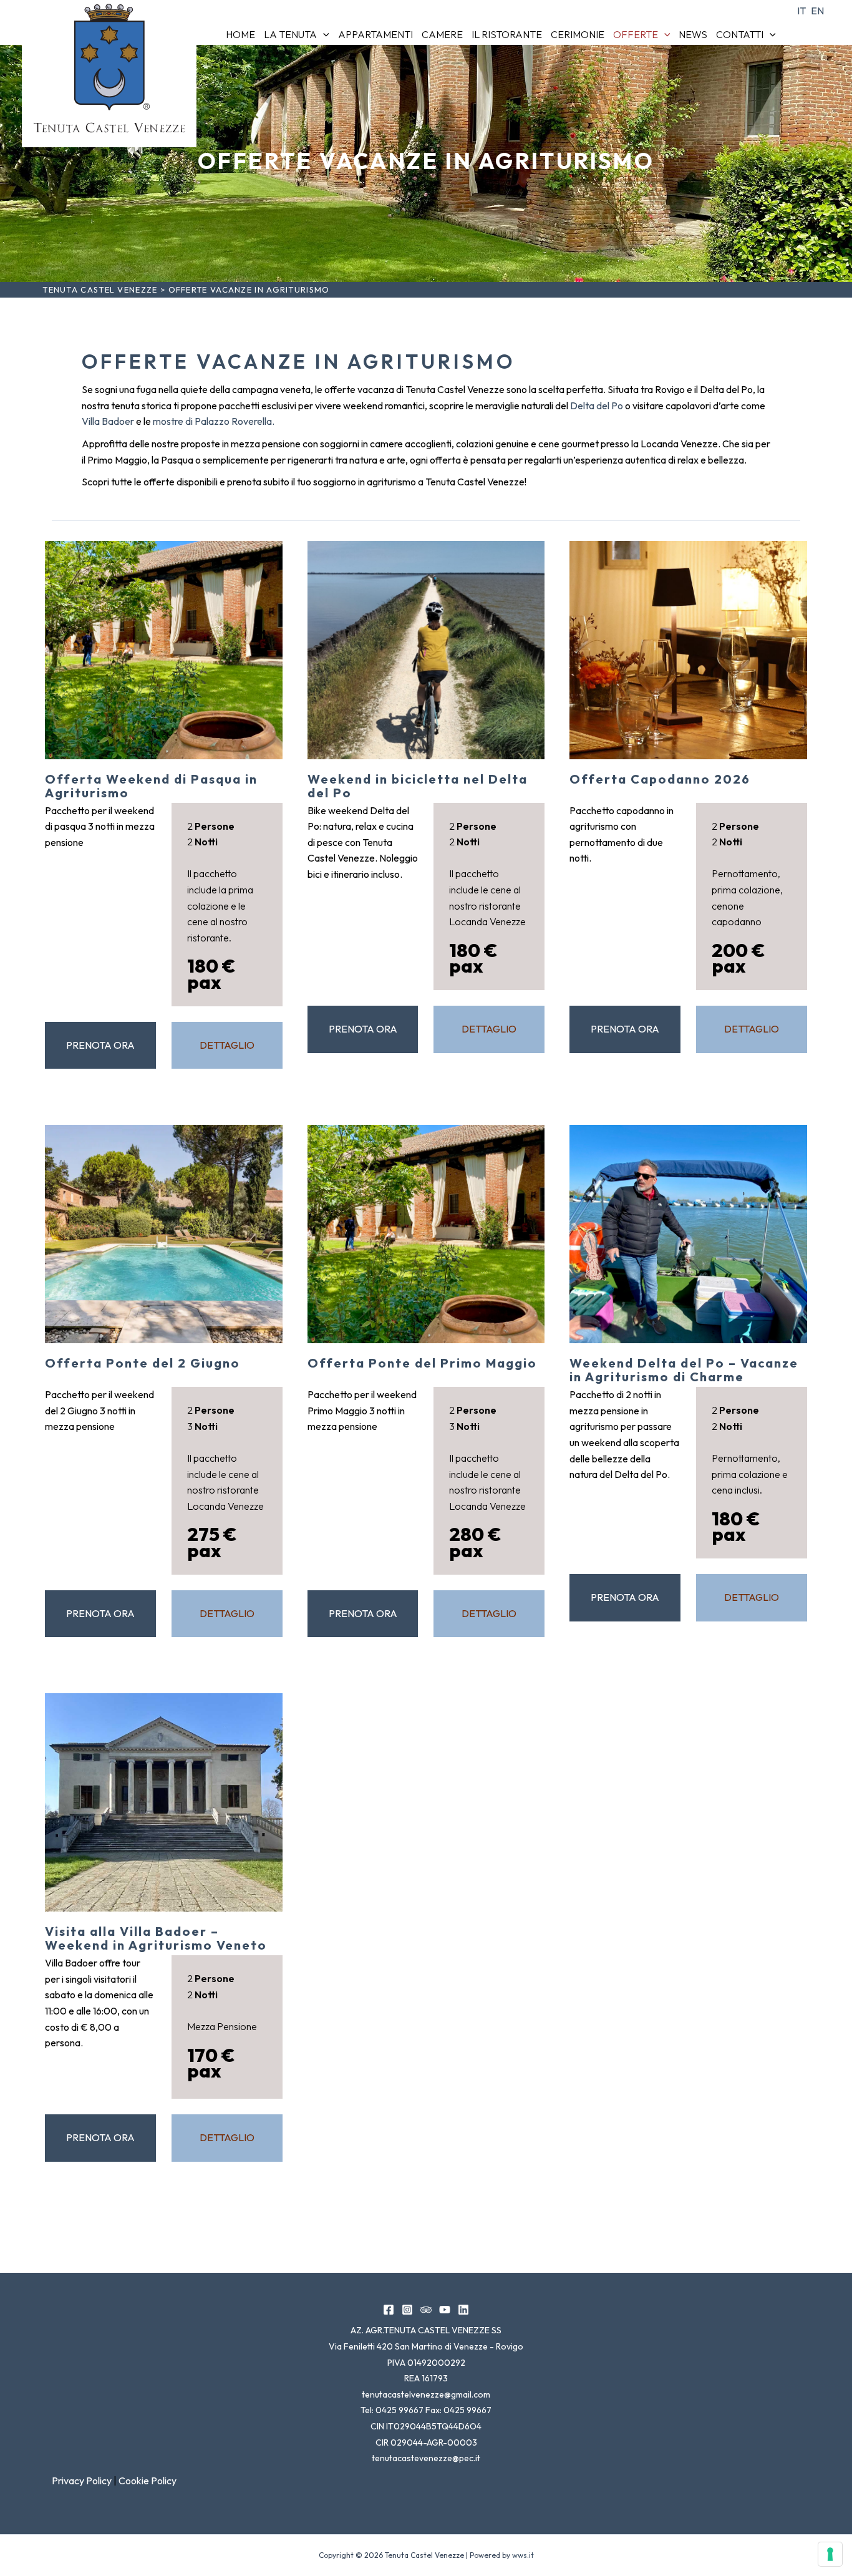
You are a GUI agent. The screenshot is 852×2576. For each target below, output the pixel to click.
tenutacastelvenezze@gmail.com (426, 2394)
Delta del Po (597, 406)
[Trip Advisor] (426, 2310)
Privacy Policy (82, 2481)
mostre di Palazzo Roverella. (214, 421)
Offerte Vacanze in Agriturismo (426, 161)
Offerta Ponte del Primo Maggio (422, 1363)
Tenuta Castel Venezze (100, 289)
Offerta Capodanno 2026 (660, 779)
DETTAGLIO (227, 1045)
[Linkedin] (463, 2310)
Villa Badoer (108, 421)
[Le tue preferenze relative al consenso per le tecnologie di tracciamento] (830, 2554)
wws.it (523, 2555)
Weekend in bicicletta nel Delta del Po (418, 786)
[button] (323, 34)
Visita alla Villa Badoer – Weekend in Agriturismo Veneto (156, 1938)
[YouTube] (445, 2310)
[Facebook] (389, 2310)
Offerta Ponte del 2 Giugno (143, 1363)
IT (801, 11)
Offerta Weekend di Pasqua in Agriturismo (151, 786)
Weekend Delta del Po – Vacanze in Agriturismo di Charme (684, 1370)
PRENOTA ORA (100, 1045)
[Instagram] (407, 2310)
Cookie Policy (148, 2481)
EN (817, 11)
